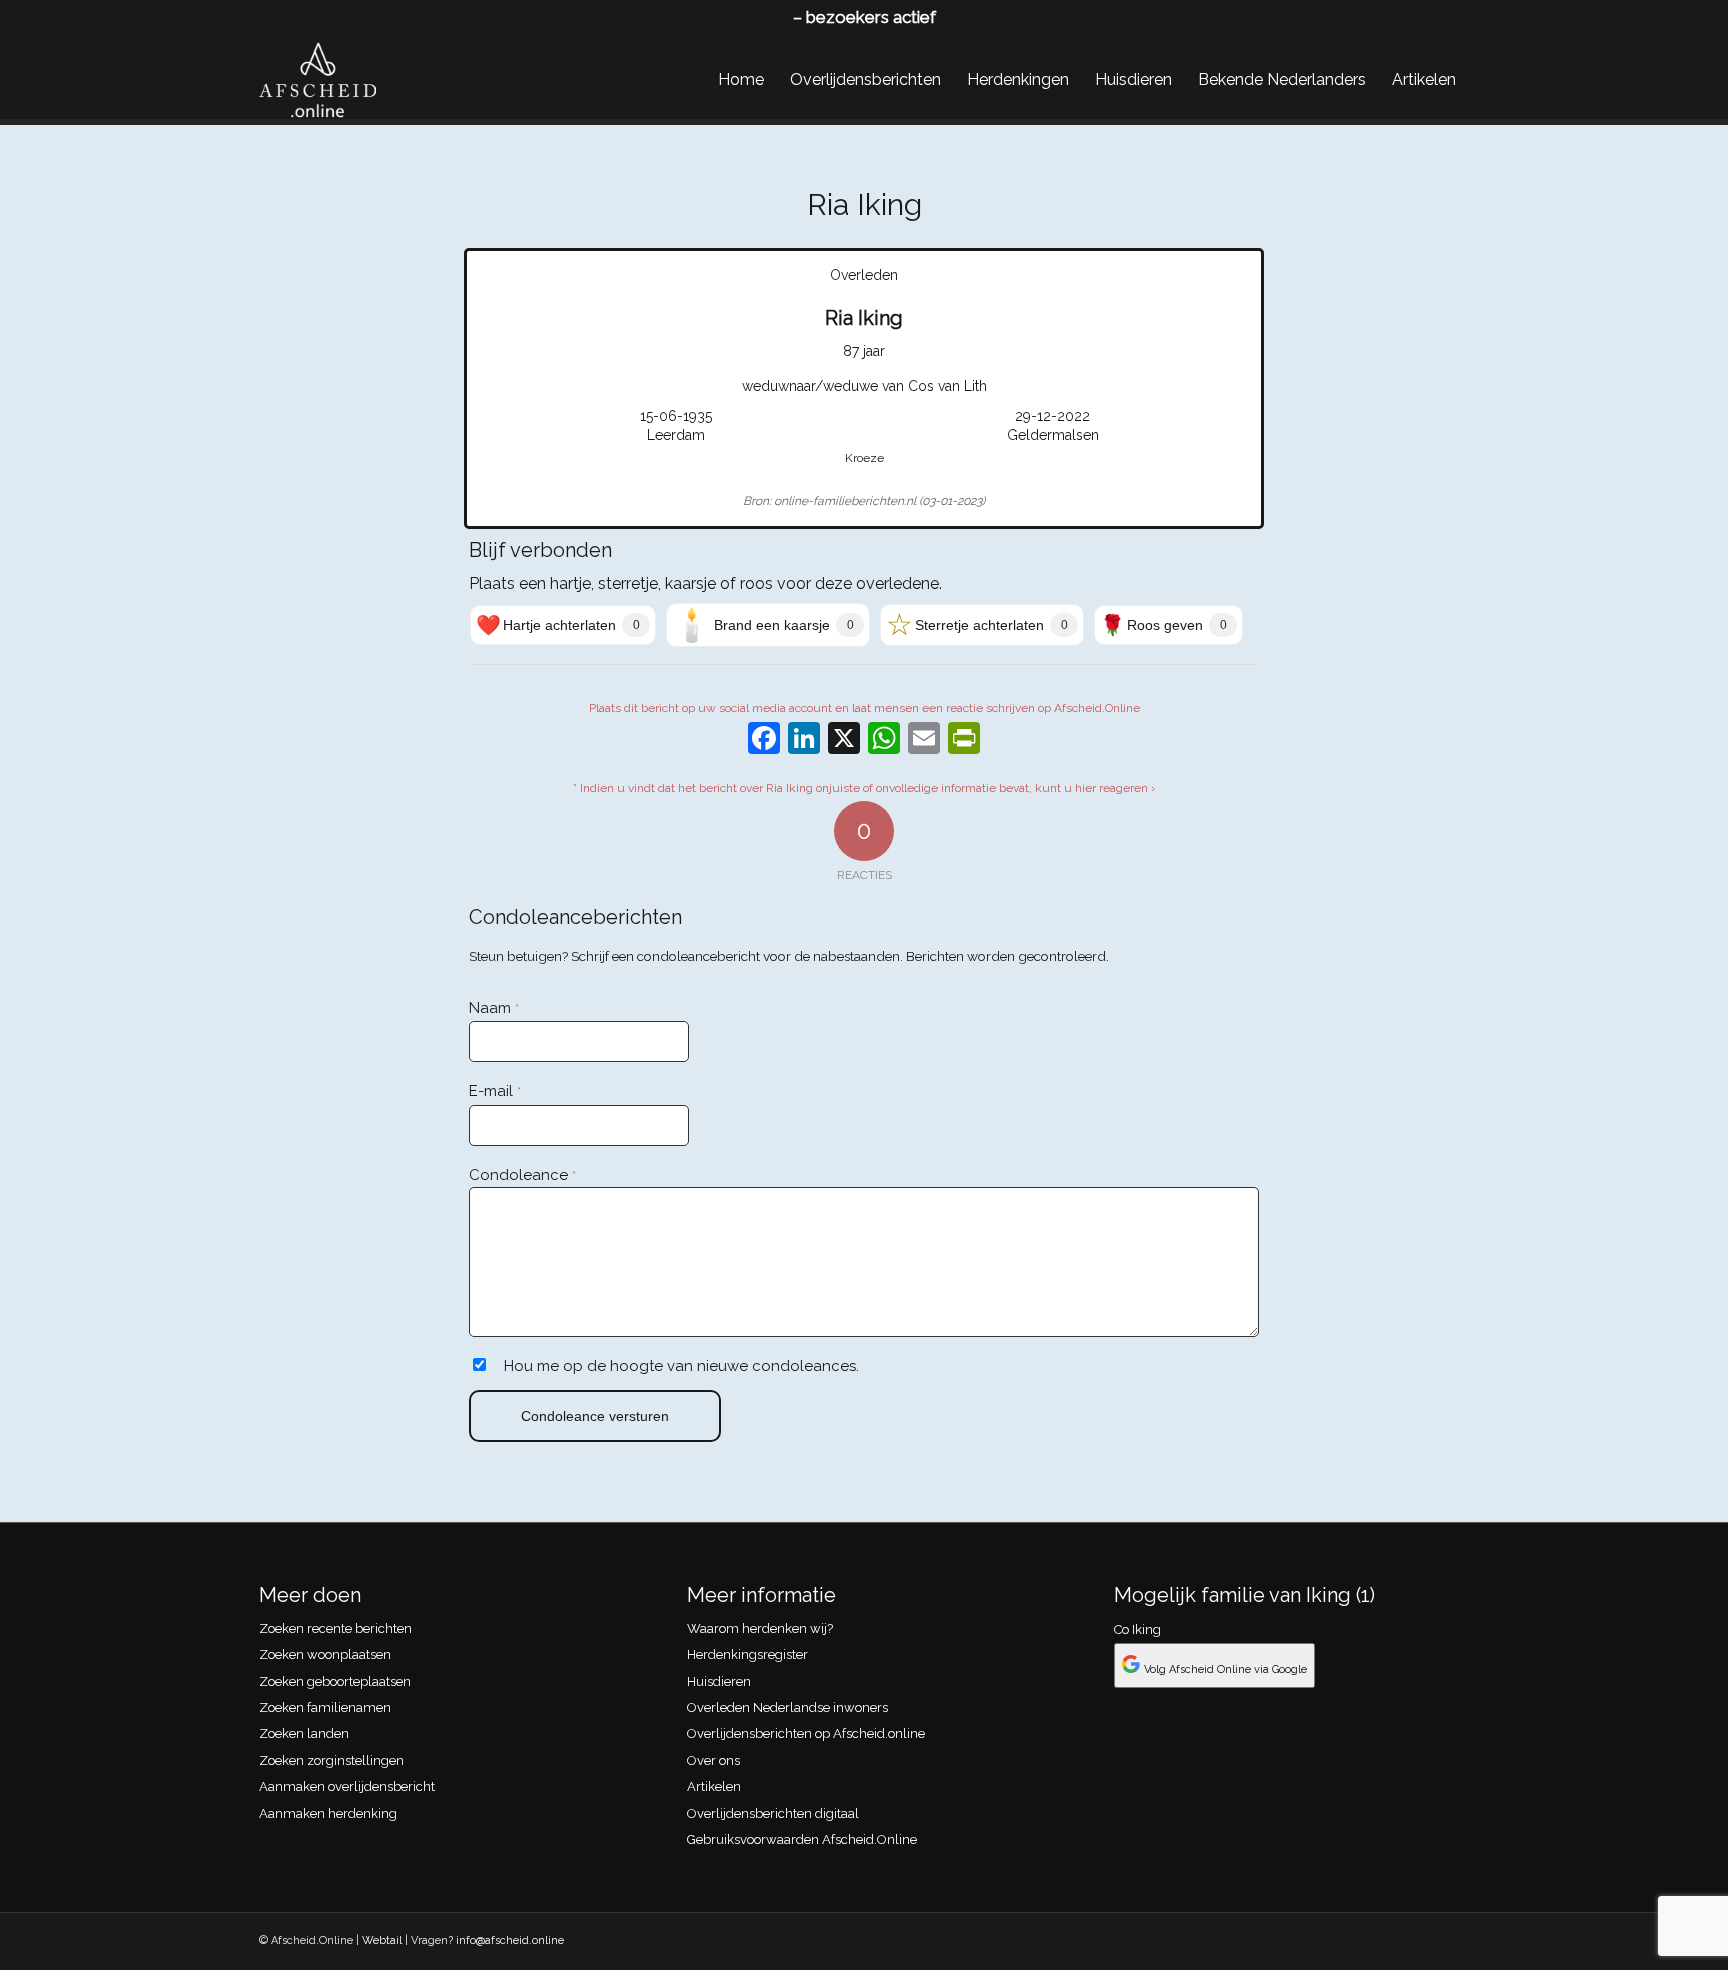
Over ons (713, 1760)
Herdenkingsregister (747, 1654)
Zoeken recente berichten (335, 1628)
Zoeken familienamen (325, 1707)
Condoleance (522, 1175)
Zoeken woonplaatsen (325, 1654)
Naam (494, 1008)
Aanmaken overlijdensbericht (347, 1786)
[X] (844, 740)
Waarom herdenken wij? (760, 1628)
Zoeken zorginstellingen (331, 1760)
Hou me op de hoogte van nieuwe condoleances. (681, 1366)
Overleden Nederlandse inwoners (787, 1707)
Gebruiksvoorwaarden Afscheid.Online (802, 1839)
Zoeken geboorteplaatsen (335, 1681)
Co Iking (1137, 1629)
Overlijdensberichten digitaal (773, 1813)
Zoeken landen (304, 1733)
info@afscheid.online (510, 1940)
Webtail (382, 1940)
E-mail (495, 1091)
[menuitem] (741, 80)
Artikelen (714, 1786)
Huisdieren (719, 1681)
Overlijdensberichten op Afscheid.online (806, 1733)
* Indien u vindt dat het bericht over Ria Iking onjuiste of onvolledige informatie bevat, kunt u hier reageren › (864, 788)
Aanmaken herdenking (328, 1813)
